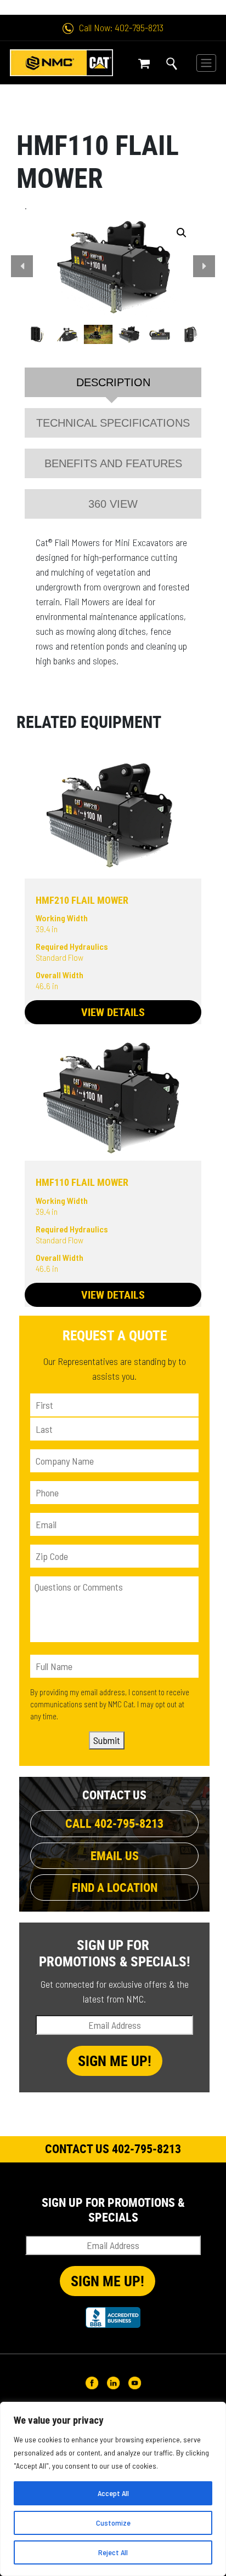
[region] (113, 2489)
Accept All (113, 2493)
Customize (113, 2523)
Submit (107, 1740)
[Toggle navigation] (206, 63)
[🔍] (113, 266)
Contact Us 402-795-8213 (113, 2148)
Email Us (115, 1855)
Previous (22, 266)
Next (204, 266)
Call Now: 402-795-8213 (121, 27)
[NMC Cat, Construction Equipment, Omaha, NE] (113, 2317)
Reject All (113, 2552)
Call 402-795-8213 (114, 1823)
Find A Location (115, 1887)
